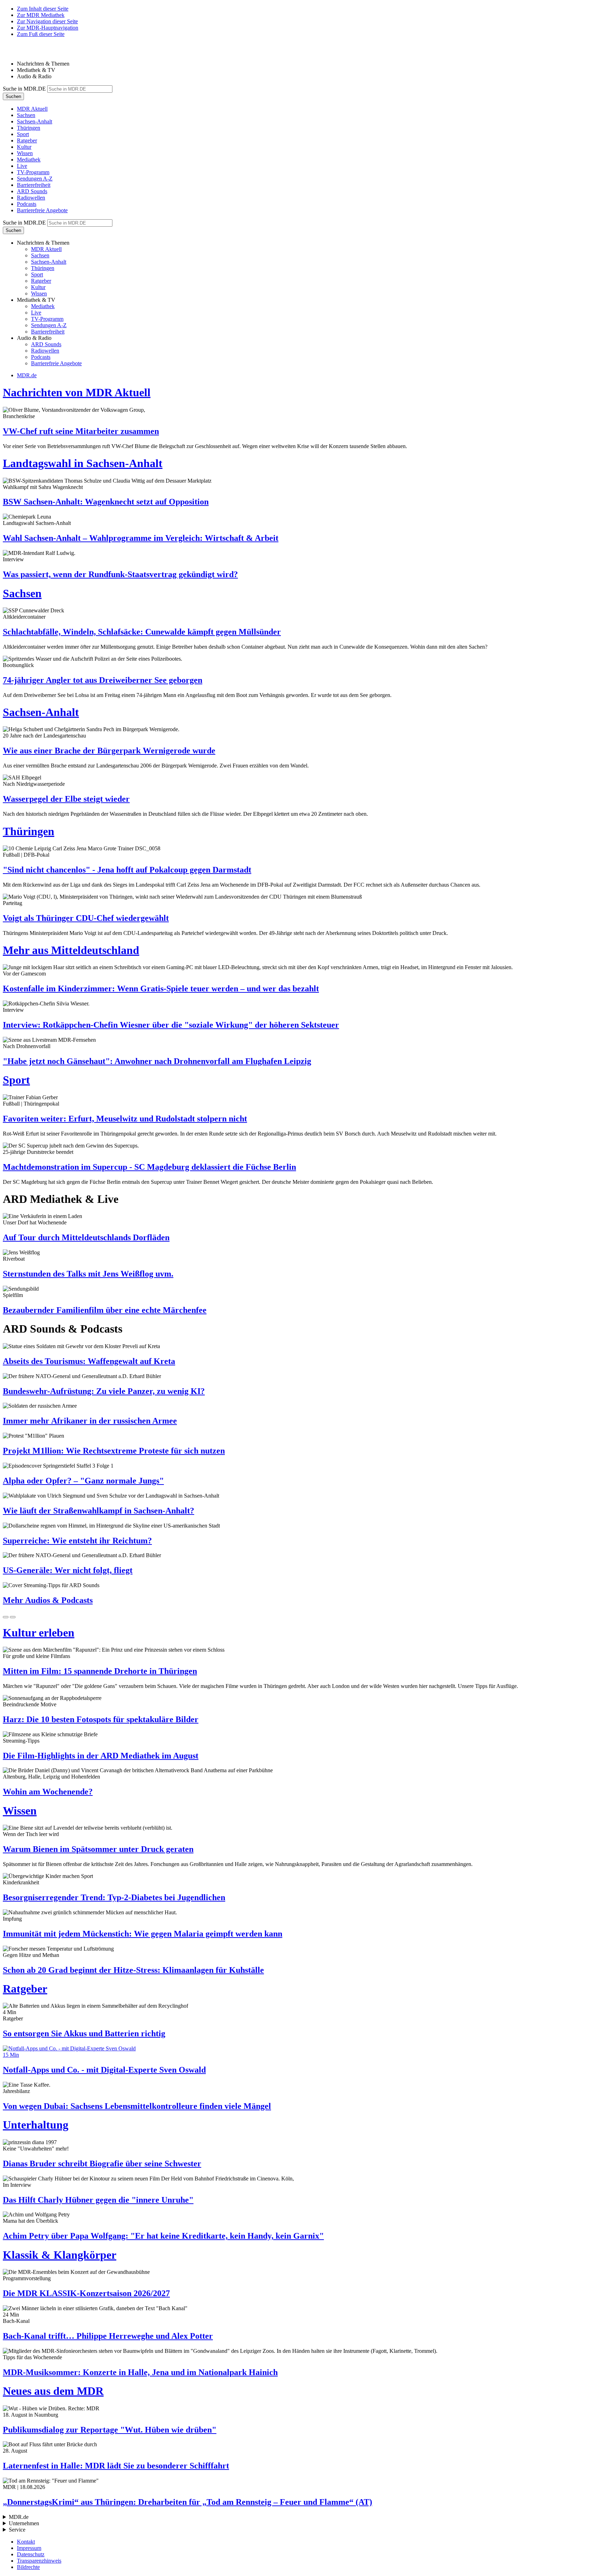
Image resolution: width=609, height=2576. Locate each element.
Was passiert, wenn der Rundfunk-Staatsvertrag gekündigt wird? (120, 574)
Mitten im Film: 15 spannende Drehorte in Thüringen (100, 1671)
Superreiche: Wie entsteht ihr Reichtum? (77, 1541)
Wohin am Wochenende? (48, 1792)
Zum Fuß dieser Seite (41, 34)
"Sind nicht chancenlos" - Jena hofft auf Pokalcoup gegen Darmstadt (127, 870)
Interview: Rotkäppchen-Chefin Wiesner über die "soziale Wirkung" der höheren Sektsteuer (171, 1025)
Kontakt (26, 2542)
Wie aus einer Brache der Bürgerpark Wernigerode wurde (109, 751)
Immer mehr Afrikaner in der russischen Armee (90, 1421)
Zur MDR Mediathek (41, 15)
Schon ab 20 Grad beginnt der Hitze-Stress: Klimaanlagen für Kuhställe (133, 1970)
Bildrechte (28, 2567)
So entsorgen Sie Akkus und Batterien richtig (84, 2033)
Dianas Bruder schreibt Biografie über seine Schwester (102, 2164)
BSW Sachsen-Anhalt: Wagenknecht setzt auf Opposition (106, 502)
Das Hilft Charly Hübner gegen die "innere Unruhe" (98, 2200)
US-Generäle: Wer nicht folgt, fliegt (68, 1570)
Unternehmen (24, 2523)
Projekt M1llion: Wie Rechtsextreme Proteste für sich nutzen (114, 1451)
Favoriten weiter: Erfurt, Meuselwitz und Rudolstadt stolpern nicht (125, 1119)
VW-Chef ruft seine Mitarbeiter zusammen (81, 431)
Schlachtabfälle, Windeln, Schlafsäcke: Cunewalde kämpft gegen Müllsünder (142, 632)
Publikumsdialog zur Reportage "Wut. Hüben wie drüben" (110, 2430)
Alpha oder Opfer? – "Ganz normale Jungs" (83, 1481)
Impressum (29, 2548)
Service (17, 2530)
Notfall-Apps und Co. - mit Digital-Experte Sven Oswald (104, 2070)
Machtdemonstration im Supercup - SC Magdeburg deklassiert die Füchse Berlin (149, 1167)
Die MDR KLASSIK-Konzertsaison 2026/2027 (86, 2293)
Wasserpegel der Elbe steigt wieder (66, 799)
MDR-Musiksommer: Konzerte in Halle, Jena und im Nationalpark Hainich (140, 2372)
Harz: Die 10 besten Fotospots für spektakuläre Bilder (101, 1719)
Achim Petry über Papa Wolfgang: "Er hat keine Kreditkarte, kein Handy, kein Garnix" (163, 2236)
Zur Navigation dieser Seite (47, 21)
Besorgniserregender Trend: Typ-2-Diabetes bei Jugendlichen (114, 1897)
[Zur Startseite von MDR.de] (18, 52)
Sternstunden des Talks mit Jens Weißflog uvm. (88, 1274)
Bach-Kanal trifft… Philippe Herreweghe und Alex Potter (108, 2336)
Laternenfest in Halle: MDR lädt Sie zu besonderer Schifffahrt (116, 2466)
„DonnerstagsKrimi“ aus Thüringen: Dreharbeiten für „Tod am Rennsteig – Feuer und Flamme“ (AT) (187, 2502)
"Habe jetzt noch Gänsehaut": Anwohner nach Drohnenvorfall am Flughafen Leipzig (157, 1061)
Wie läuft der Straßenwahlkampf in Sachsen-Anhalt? (99, 1511)
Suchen (13, 96)
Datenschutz (31, 2554)
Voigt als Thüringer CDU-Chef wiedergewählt (86, 918)
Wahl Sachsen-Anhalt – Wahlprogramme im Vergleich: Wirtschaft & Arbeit (141, 538)
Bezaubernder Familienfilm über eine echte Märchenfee (105, 1310)
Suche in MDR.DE (24, 89)
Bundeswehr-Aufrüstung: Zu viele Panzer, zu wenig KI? (104, 1391)
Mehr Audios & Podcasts (48, 1600)
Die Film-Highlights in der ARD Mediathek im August (101, 1756)
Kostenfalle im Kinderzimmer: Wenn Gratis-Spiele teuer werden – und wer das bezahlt (161, 989)
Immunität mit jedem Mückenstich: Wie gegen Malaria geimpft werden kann (143, 1934)
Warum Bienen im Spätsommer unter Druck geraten (98, 1849)
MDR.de (27, 375)
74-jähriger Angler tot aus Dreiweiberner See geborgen (103, 680)
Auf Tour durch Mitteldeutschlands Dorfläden (86, 1237)
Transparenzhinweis (39, 2561)
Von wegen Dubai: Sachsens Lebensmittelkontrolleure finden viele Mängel (137, 2106)
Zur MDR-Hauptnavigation (48, 28)
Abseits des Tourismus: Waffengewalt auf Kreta (89, 1361)
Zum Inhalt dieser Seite (43, 9)
